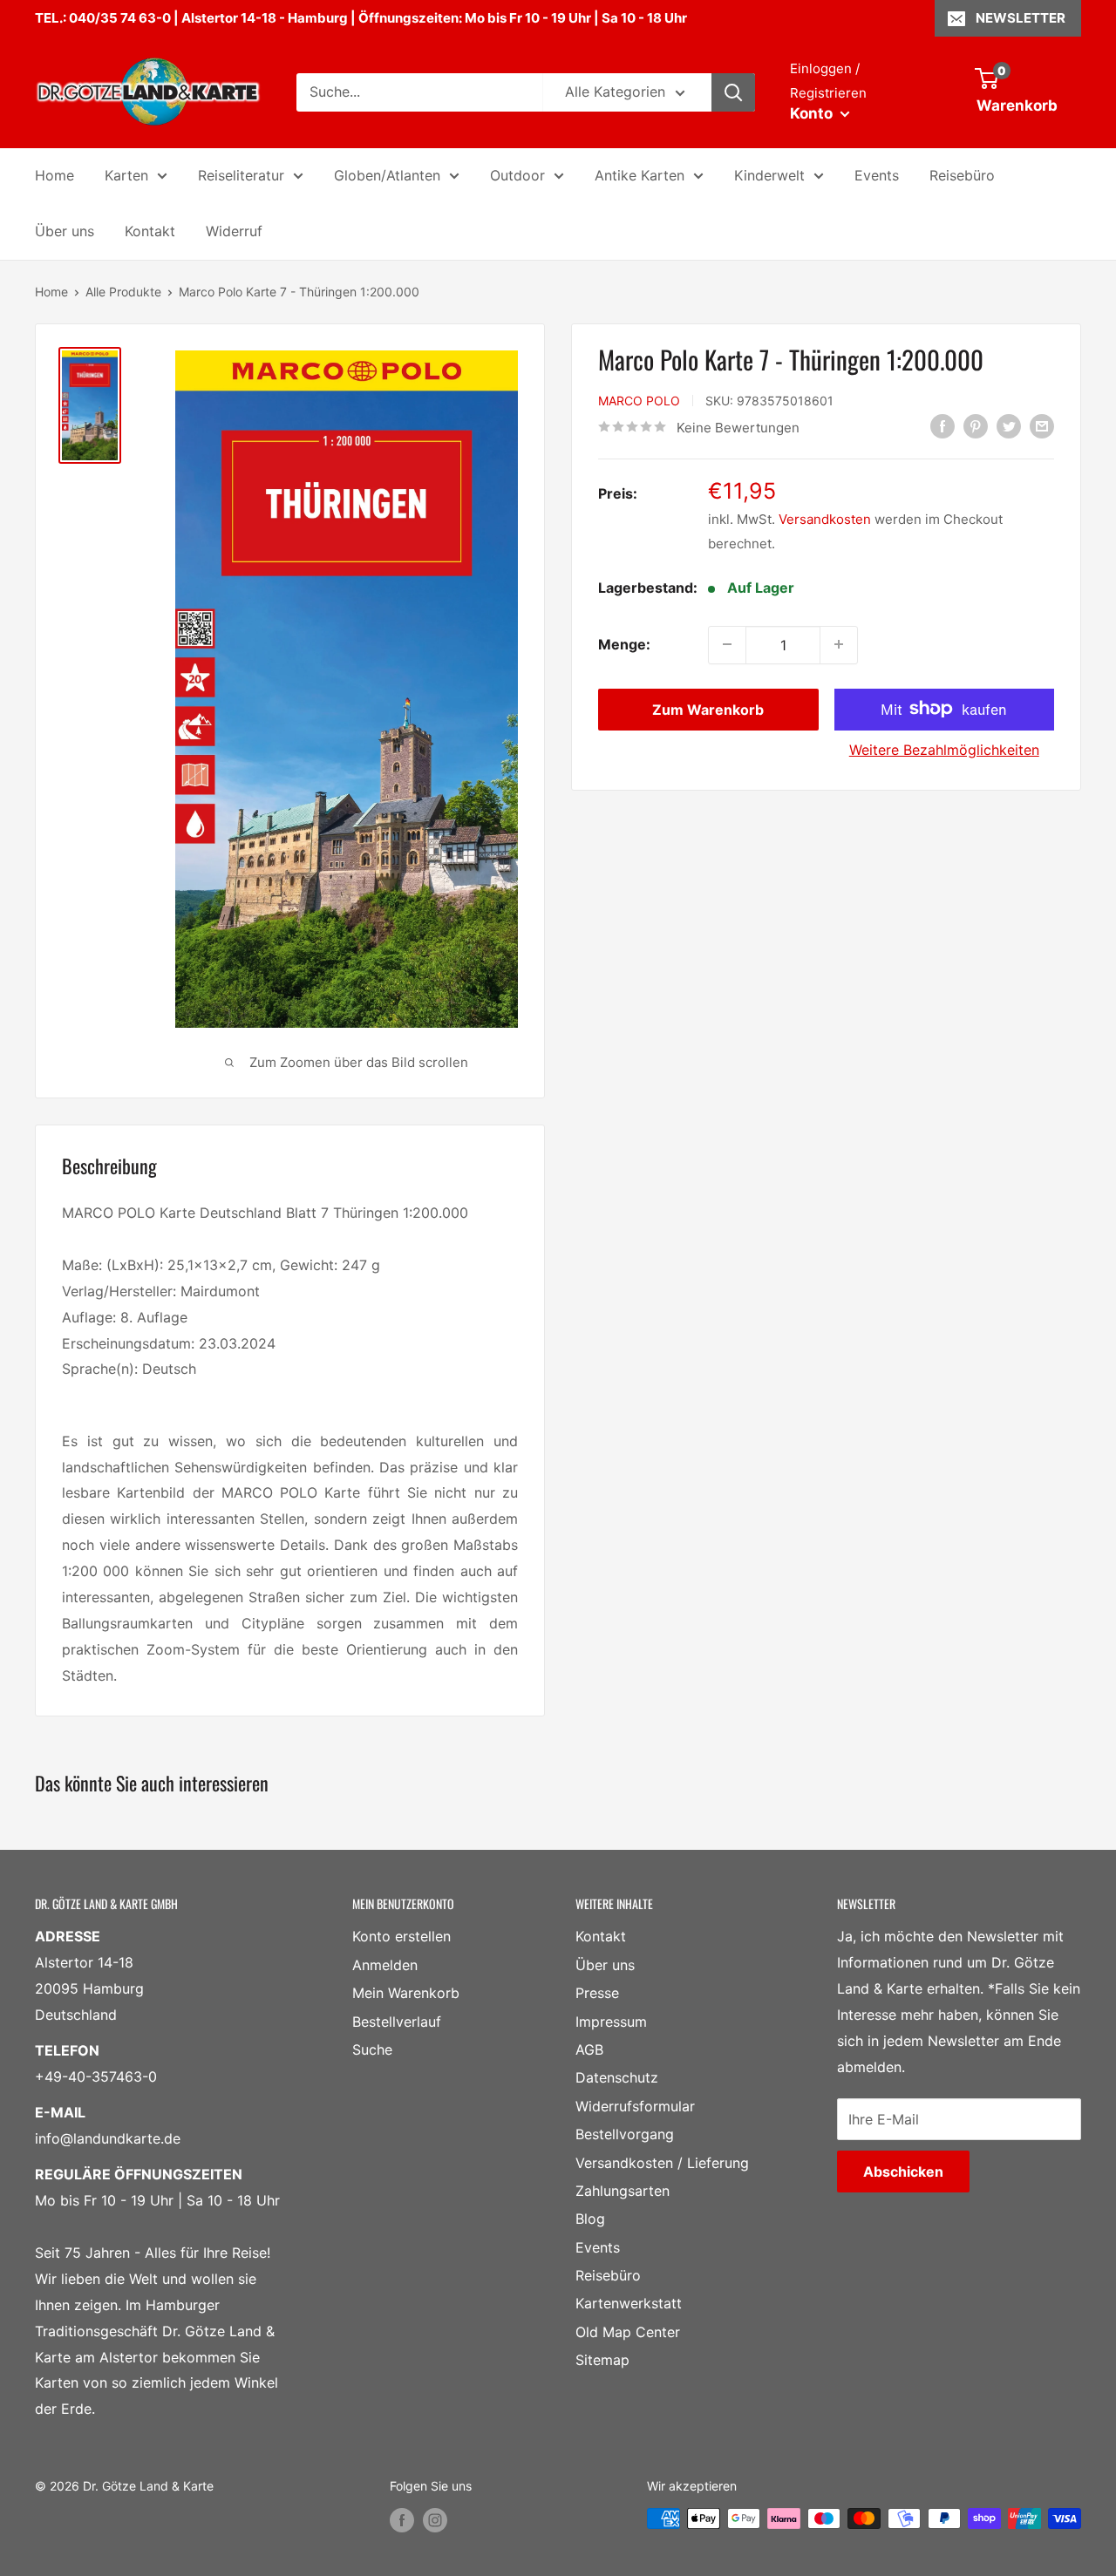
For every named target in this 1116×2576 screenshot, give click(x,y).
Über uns (65, 231)
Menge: (624, 643)
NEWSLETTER (1021, 18)
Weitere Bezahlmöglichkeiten (944, 749)
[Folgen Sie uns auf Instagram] (435, 2520)
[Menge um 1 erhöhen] (839, 644)
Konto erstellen (401, 1936)
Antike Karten (640, 175)
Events (877, 175)
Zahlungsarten (623, 2191)
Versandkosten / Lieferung (662, 2163)
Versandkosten (825, 518)
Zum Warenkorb (708, 709)
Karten (126, 175)
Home (54, 175)
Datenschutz (617, 2077)
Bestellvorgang (625, 2134)
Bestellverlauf (397, 2022)
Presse (597, 1993)
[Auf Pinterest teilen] (976, 426)
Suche (372, 2049)
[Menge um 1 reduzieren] (727, 644)
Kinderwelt (769, 175)
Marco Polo (639, 400)
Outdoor (517, 175)
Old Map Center (628, 2332)
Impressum (611, 2022)
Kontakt (150, 231)
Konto (813, 113)
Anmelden (385, 1965)
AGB (589, 2049)
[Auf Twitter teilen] (1009, 426)
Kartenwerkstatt (629, 2303)
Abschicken (903, 2172)
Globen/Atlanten (387, 175)
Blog (590, 2219)
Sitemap (602, 2360)
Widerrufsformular (635, 2106)
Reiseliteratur (241, 175)
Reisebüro (962, 175)
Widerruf (234, 231)
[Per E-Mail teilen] (1042, 426)
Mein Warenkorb (406, 1993)
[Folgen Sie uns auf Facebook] (402, 2520)
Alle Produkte (123, 292)
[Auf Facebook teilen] (942, 426)
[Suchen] (733, 92)
